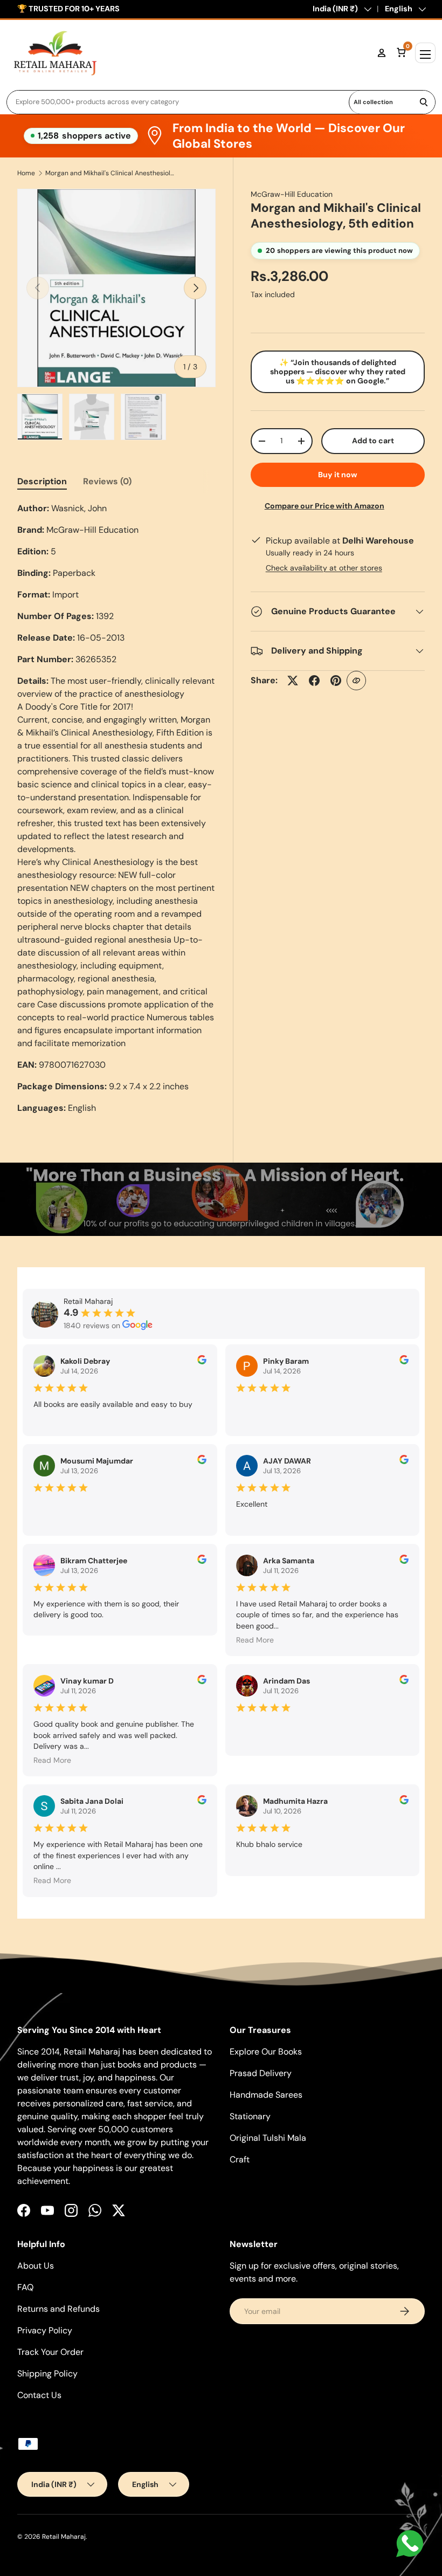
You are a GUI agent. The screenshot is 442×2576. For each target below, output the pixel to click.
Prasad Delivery (261, 2073)
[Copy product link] (356, 681)
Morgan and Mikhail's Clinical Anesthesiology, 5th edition (110, 173)
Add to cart (373, 441)
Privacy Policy (45, 2330)
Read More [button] (255, 1640)
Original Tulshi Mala (268, 2138)
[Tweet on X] (293, 681)
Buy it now (338, 475)
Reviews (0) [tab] (107, 481)
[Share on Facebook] (314, 681)
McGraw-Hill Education (292, 194)
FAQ (25, 2287)
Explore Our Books (266, 2052)
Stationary (250, 2116)
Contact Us (39, 2395)
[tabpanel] (116, 808)
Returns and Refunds (58, 2309)
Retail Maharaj (64, 2537)
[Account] (382, 53)
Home (26, 173)
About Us (36, 2266)
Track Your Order (50, 2352)
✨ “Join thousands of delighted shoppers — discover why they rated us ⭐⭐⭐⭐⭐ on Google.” (338, 372)
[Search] (424, 102)
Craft (240, 2159)
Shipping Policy (47, 2374)
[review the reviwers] (202, 1362)
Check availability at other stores (324, 568)
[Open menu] (425, 53)
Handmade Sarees (266, 2095)
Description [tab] (42, 481)
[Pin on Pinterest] (336, 681)
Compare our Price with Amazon (324, 506)
